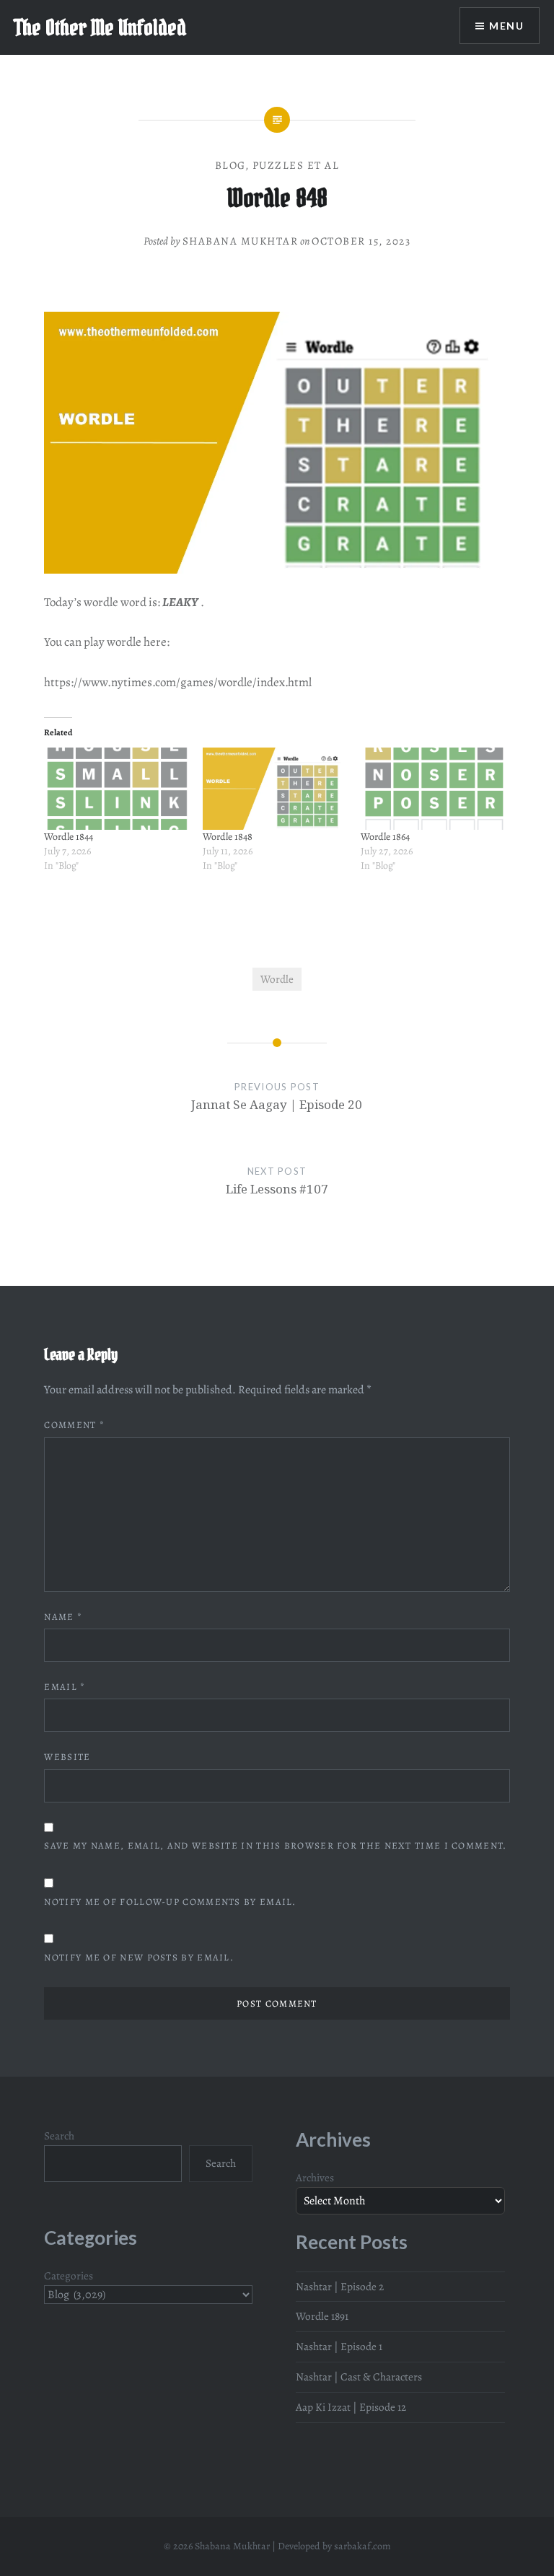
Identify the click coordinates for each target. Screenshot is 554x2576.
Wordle (277, 979)
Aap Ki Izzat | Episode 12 (351, 2407)
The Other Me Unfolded (100, 27)
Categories (69, 2275)
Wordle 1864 (385, 837)
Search (59, 2135)
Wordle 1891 (322, 2316)
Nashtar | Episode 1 (339, 2346)
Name (63, 1617)
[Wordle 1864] (432, 789)
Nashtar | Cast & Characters (359, 2376)
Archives (315, 2177)
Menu (506, 26)
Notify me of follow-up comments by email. (170, 1902)
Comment (74, 1425)
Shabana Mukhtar (241, 241)
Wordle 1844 (69, 837)
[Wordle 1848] (274, 789)
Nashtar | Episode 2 (340, 2286)
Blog (230, 165)
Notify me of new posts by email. (139, 1957)
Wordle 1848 (228, 837)
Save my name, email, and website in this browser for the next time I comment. (275, 1845)
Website (67, 1757)
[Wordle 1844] (116, 789)
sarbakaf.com (362, 2546)
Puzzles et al (296, 165)
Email (65, 1687)
